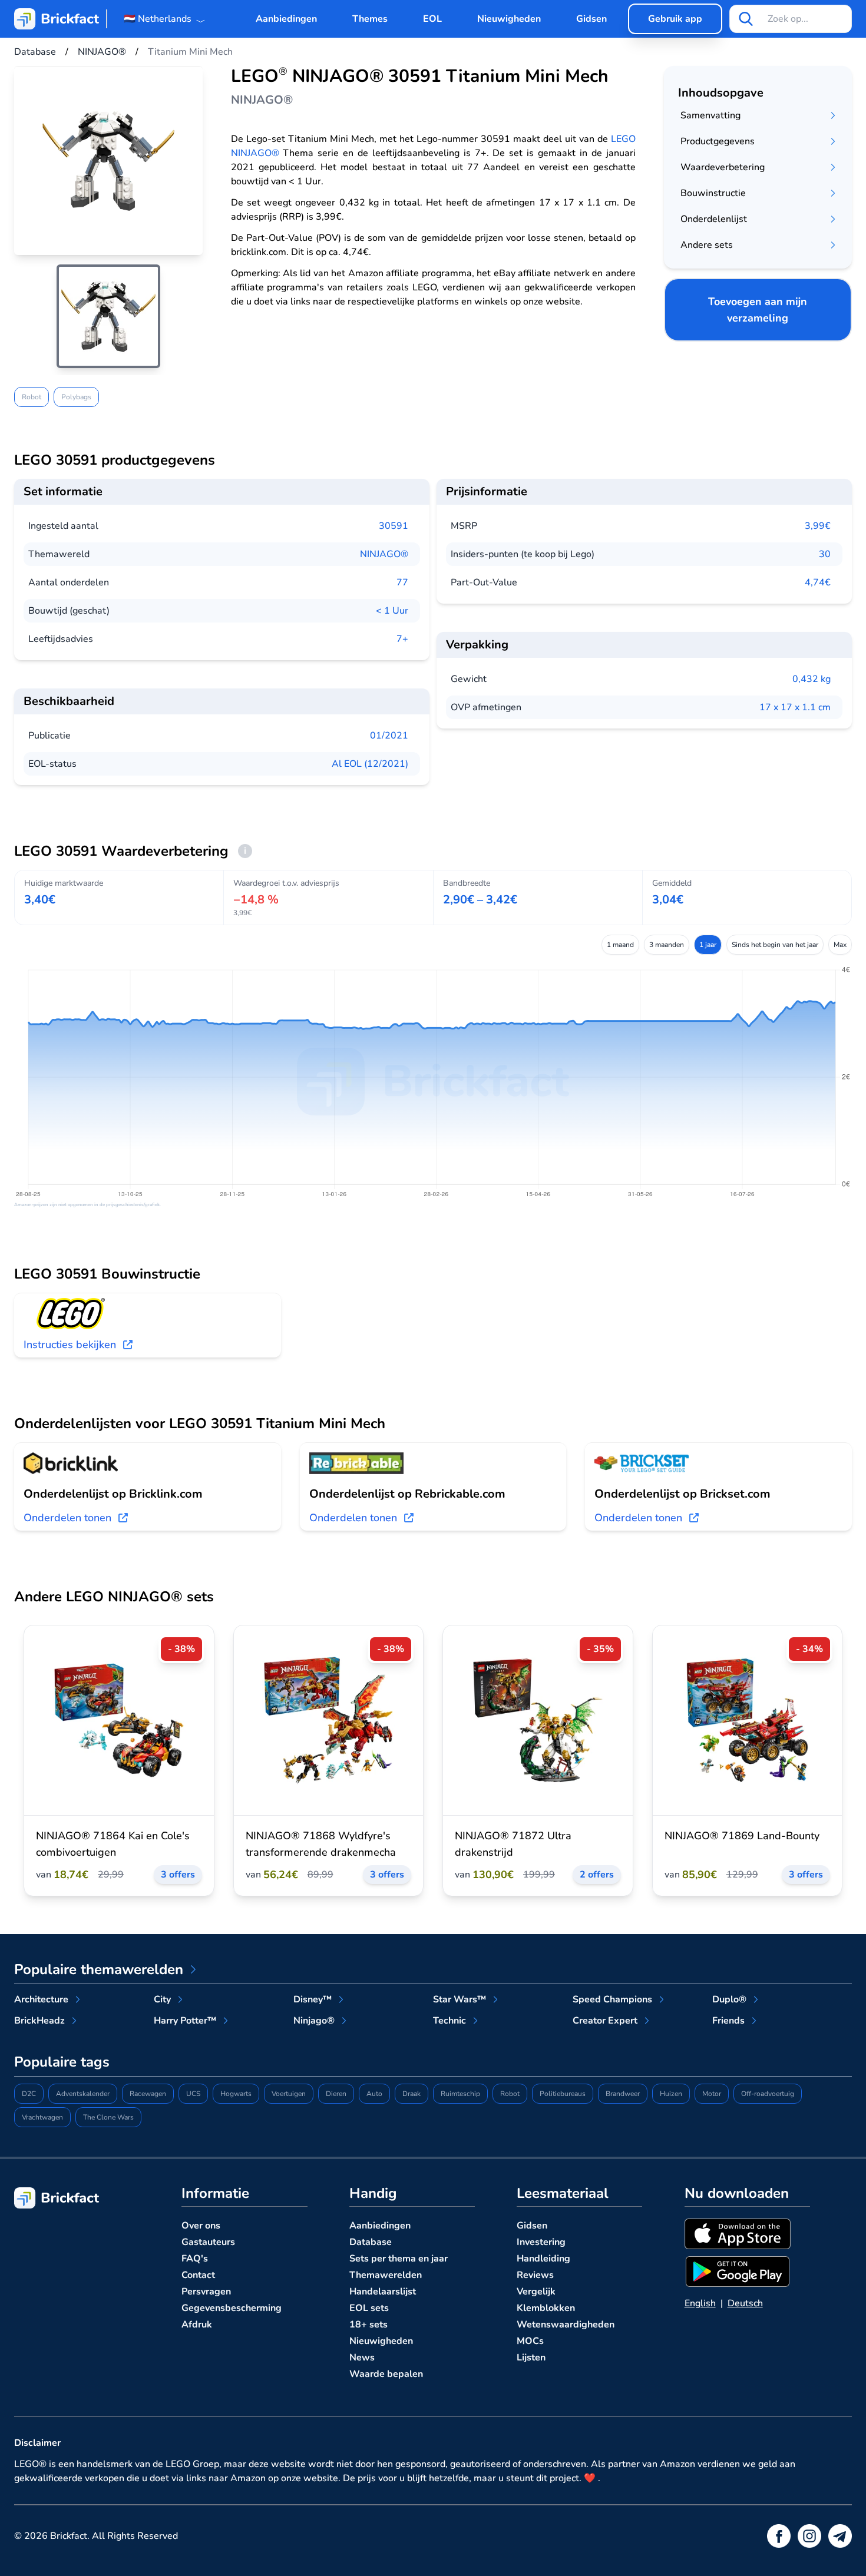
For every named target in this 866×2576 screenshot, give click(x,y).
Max (840, 945)
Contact (198, 2275)
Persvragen (206, 2292)
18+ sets (368, 2325)
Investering (541, 2242)
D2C (29, 2094)
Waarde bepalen (386, 2374)
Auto (374, 2094)
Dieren (336, 2094)
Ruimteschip (460, 2094)
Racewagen (148, 2094)
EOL (432, 19)
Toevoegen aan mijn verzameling (758, 310)
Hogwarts (236, 2094)
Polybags (76, 397)
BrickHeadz (39, 2021)
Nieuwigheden (509, 19)
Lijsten (531, 2358)
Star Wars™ (460, 1999)
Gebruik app (675, 19)
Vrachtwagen (42, 2117)
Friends (728, 2021)
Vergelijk (536, 2292)
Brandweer (623, 2094)
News (362, 2358)
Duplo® (729, 1999)
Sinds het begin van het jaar (775, 945)
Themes (370, 19)
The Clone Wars (108, 2117)
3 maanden (667, 945)
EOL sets (369, 2308)
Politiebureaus (563, 2094)
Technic (449, 2021)
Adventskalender (83, 2094)
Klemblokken (546, 2308)
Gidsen (591, 19)
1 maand (620, 945)
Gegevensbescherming (232, 2308)
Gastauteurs (208, 2242)
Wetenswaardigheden (566, 2325)
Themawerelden (386, 2275)
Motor (712, 2094)
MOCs (530, 2341)
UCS (193, 2094)
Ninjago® (314, 2021)
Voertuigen (289, 2094)
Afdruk (197, 2325)
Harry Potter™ (185, 2021)
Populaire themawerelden (99, 1969)
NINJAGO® (384, 554)
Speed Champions (612, 1999)
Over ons (201, 2226)
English (700, 2303)
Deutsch (745, 2303)
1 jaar (708, 945)
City (162, 1999)
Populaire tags (62, 2062)
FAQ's (195, 2259)
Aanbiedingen (286, 19)
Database (371, 2242)
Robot (32, 397)
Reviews (535, 2275)
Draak (411, 2094)
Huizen (671, 2094)
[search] (746, 19)
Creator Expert (605, 2021)
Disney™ (313, 1999)
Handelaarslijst (383, 2292)
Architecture (41, 1999)
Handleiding (543, 2259)
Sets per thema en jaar (399, 2259)
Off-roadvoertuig (768, 2094)
